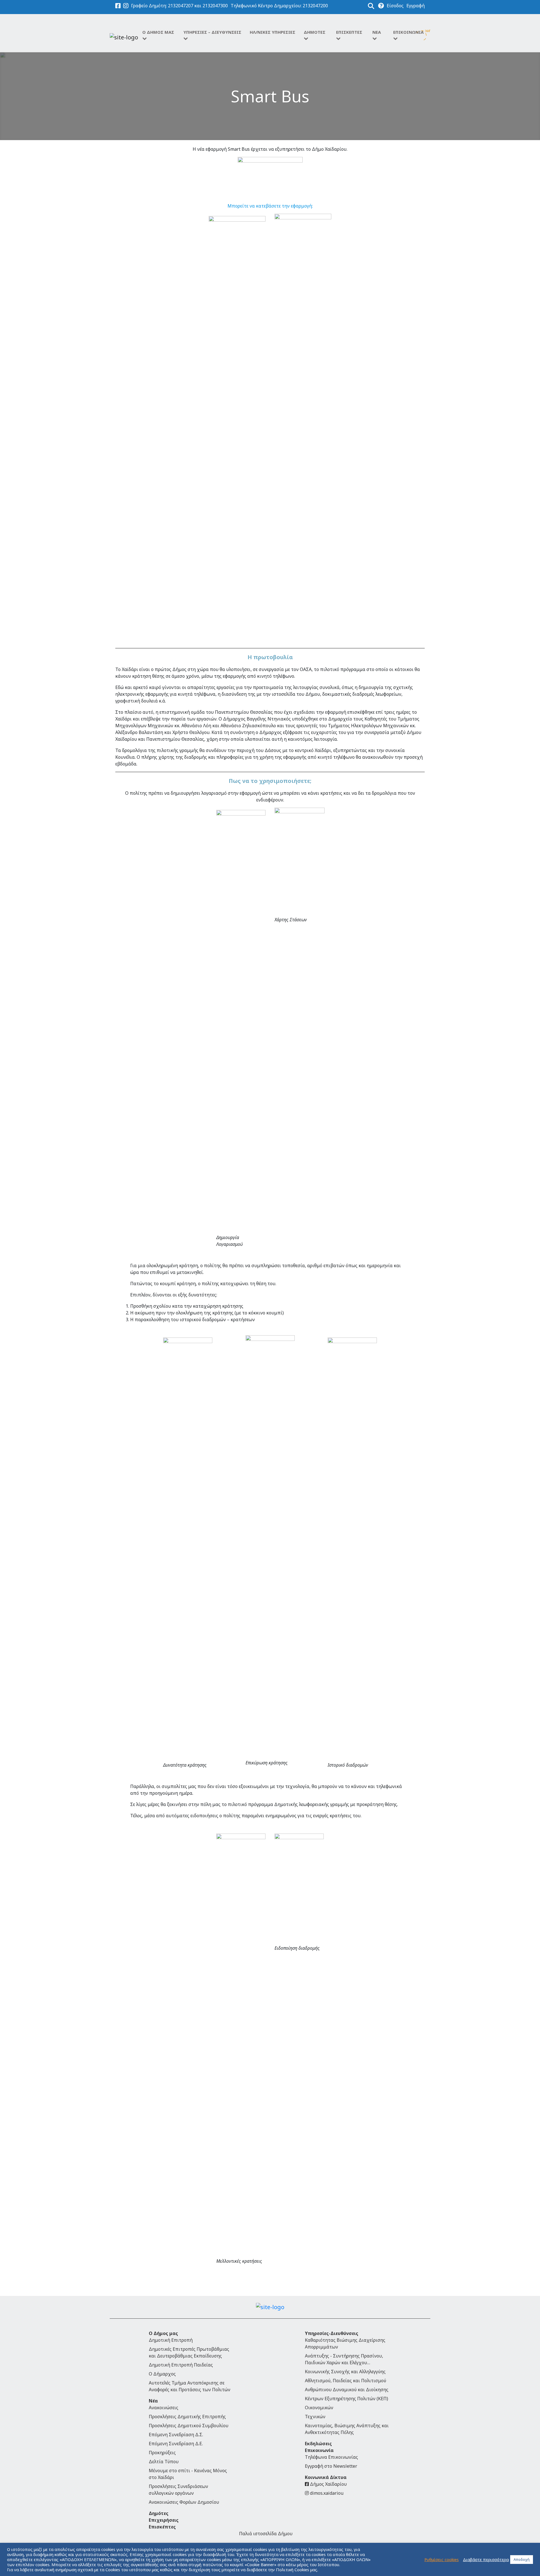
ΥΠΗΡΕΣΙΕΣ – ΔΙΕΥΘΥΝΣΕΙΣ (212, 32)
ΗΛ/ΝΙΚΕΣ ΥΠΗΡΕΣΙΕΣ (273, 32)
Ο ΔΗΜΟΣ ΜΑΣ (158, 32)
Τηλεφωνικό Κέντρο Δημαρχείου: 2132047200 (279, 6)
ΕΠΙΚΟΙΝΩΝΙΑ (408, 32)
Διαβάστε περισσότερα (486, 2559)
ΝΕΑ (377, 32)
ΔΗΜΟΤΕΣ (315, 32)
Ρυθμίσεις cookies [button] (442, 2559)
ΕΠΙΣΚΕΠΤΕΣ (349, 32)
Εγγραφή (416, 6)
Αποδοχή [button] (522, 2559)
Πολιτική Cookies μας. (297, 2570)
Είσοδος (395, 6)
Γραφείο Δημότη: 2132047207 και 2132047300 (179, 6)
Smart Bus (270, 96)
